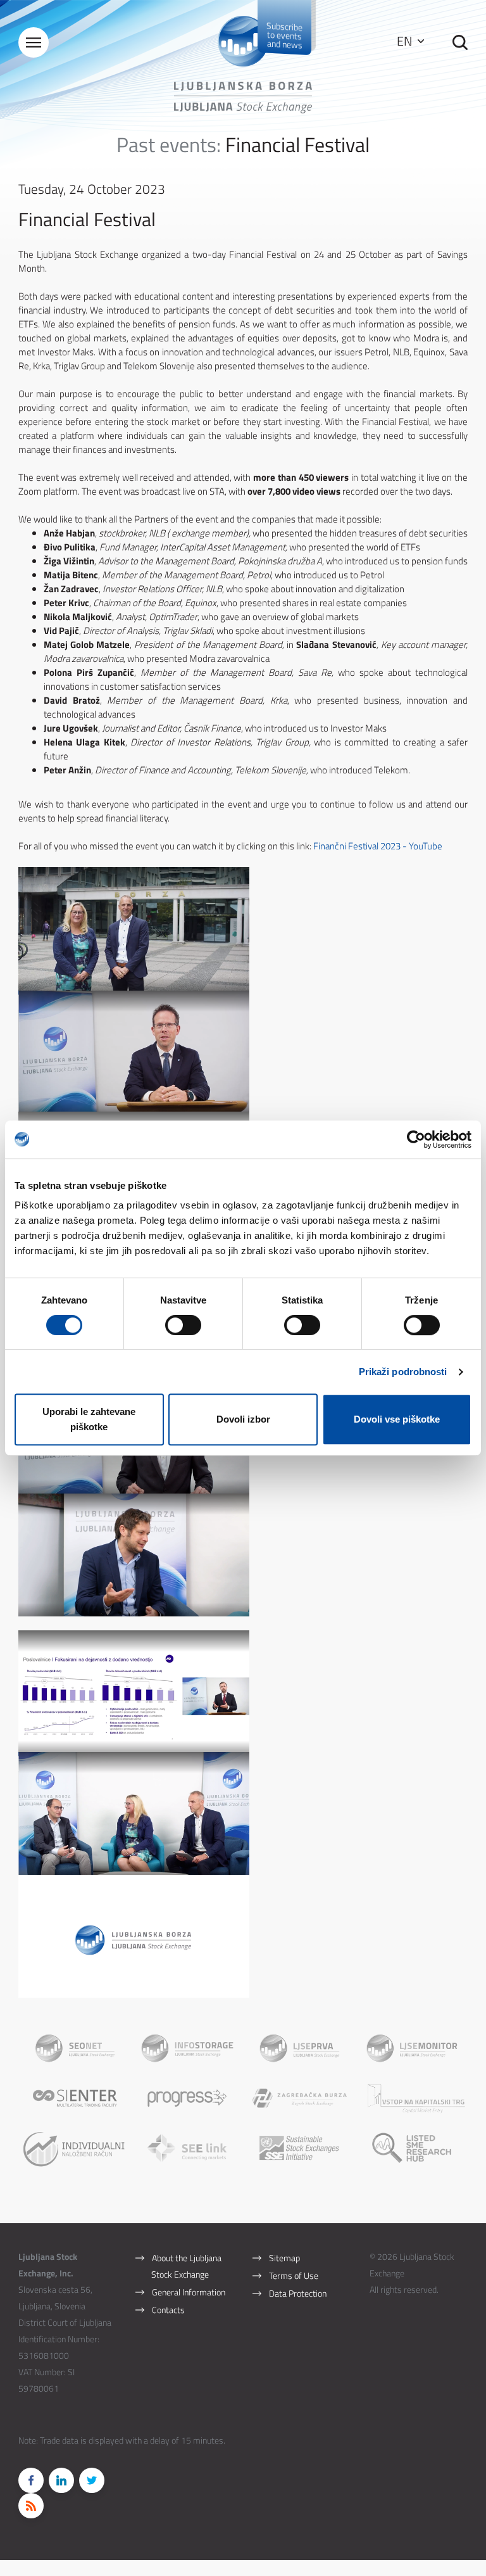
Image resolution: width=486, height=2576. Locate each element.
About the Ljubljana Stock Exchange (186, 2266)
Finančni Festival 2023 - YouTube (378, 846)
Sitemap (284, 2258)
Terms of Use (294, 2275)
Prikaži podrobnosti (403, 1372)
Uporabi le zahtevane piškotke (89, 1419)
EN (406, 41)
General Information (189, 2292)
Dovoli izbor (243, 1419)
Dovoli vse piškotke (397, 1419)
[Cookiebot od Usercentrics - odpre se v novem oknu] (416, 1139)
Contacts (168, 2310)
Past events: (169, 144)
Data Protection (298, 2293)
